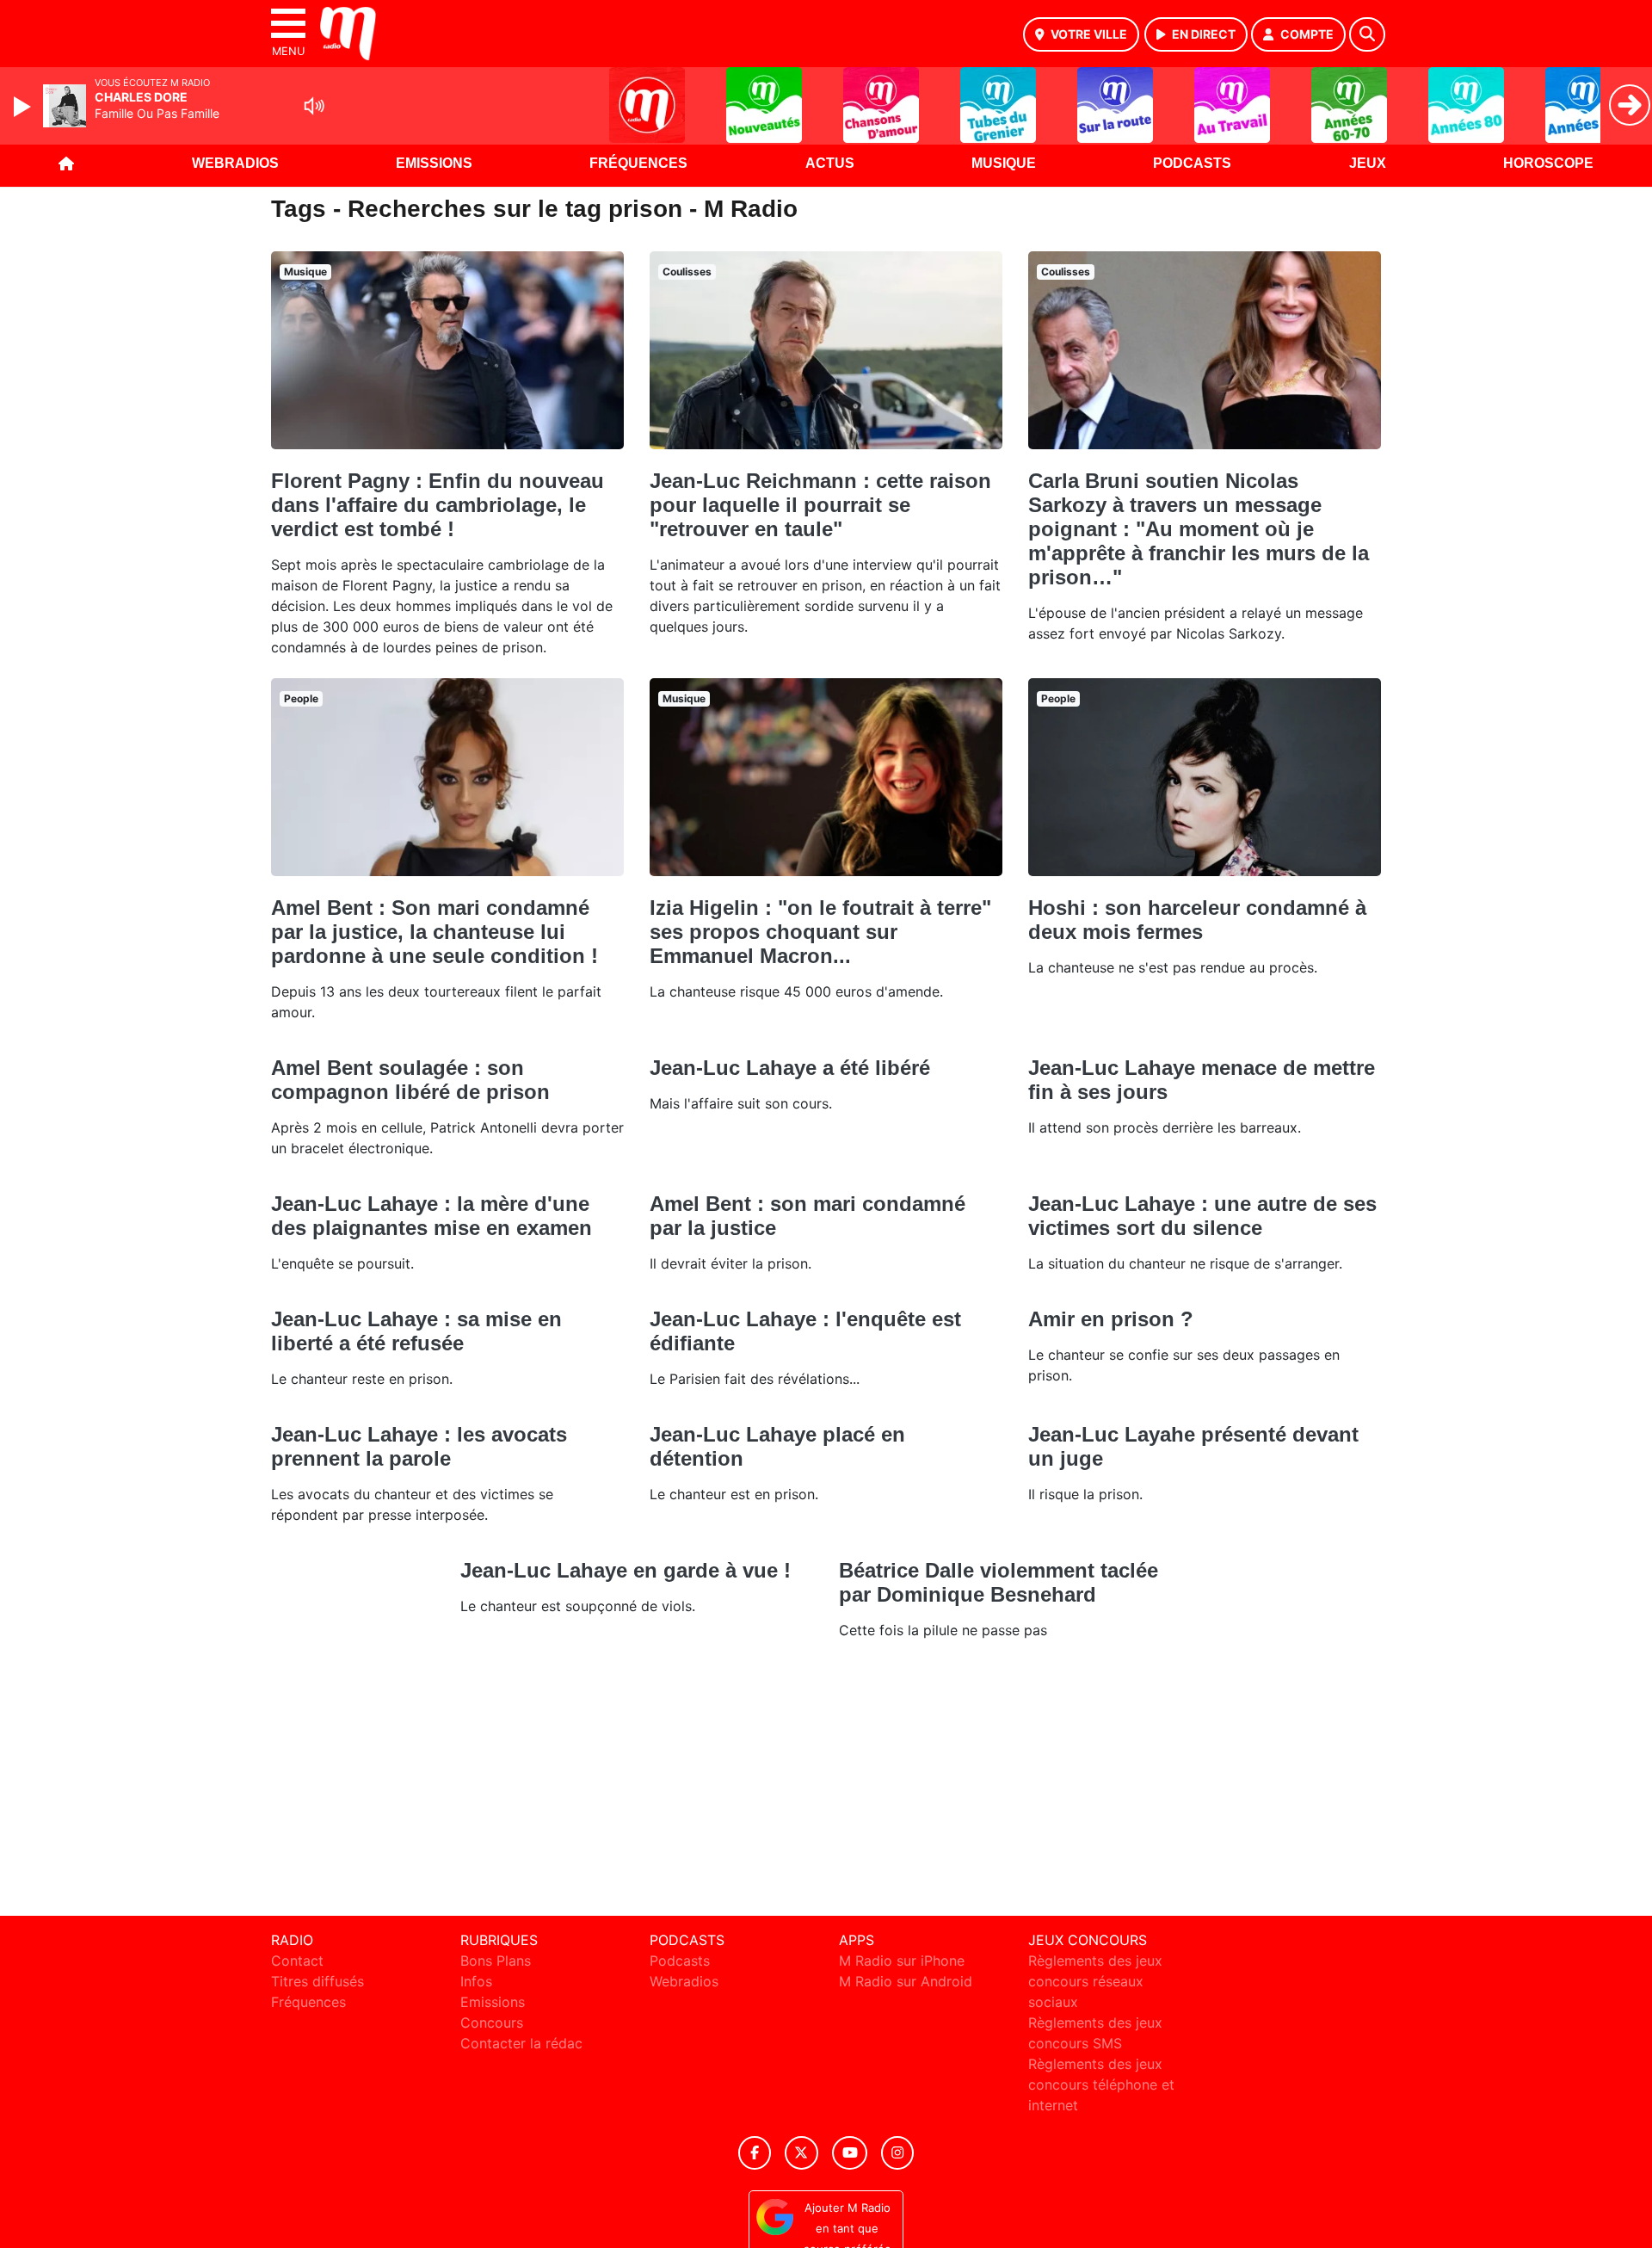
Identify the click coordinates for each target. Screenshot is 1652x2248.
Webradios (235, 163)
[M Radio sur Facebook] (755, 2153)
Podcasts (1192, 163)
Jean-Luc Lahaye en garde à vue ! (626, 1570)
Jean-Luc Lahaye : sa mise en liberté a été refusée (416, 1331)
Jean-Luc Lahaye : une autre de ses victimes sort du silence (1202, 1216)
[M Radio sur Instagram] (897, 2153)
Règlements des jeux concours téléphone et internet (1101, 2084)
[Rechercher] (1367, 34)
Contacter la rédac (521, 2043)
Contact (297, 1961)
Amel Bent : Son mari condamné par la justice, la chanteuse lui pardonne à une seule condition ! (435, 932)
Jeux (1368, 163)
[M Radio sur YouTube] (850, 2153)
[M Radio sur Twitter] (801, 2153)
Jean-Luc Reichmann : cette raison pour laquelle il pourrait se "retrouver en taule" (820, 505)
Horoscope (1548, 163)
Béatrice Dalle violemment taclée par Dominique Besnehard (999, 1582)
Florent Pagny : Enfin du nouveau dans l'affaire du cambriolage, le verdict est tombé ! (438, 505)
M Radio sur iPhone (902, 1961)
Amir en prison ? (1111, 1319)
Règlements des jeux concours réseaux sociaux (1095, 1981)
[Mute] (314, 106)
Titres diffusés (317, 1981)
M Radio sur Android (906, 1981)
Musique (1004, 163)
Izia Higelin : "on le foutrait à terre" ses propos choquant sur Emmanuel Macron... (820, 932)
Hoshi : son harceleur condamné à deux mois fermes (1197, 920)
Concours (492, 2023)
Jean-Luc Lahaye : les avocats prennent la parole (419, 1446)
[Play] (24, 107)
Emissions (434, 163)
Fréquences (638, 163)
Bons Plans (496, 1961)
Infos (476, 1981)
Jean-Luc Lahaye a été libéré (790, 1068)
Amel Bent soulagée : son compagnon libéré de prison (410, 1080)
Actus (830, 163)
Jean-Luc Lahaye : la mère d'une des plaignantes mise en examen (431, 1216)
